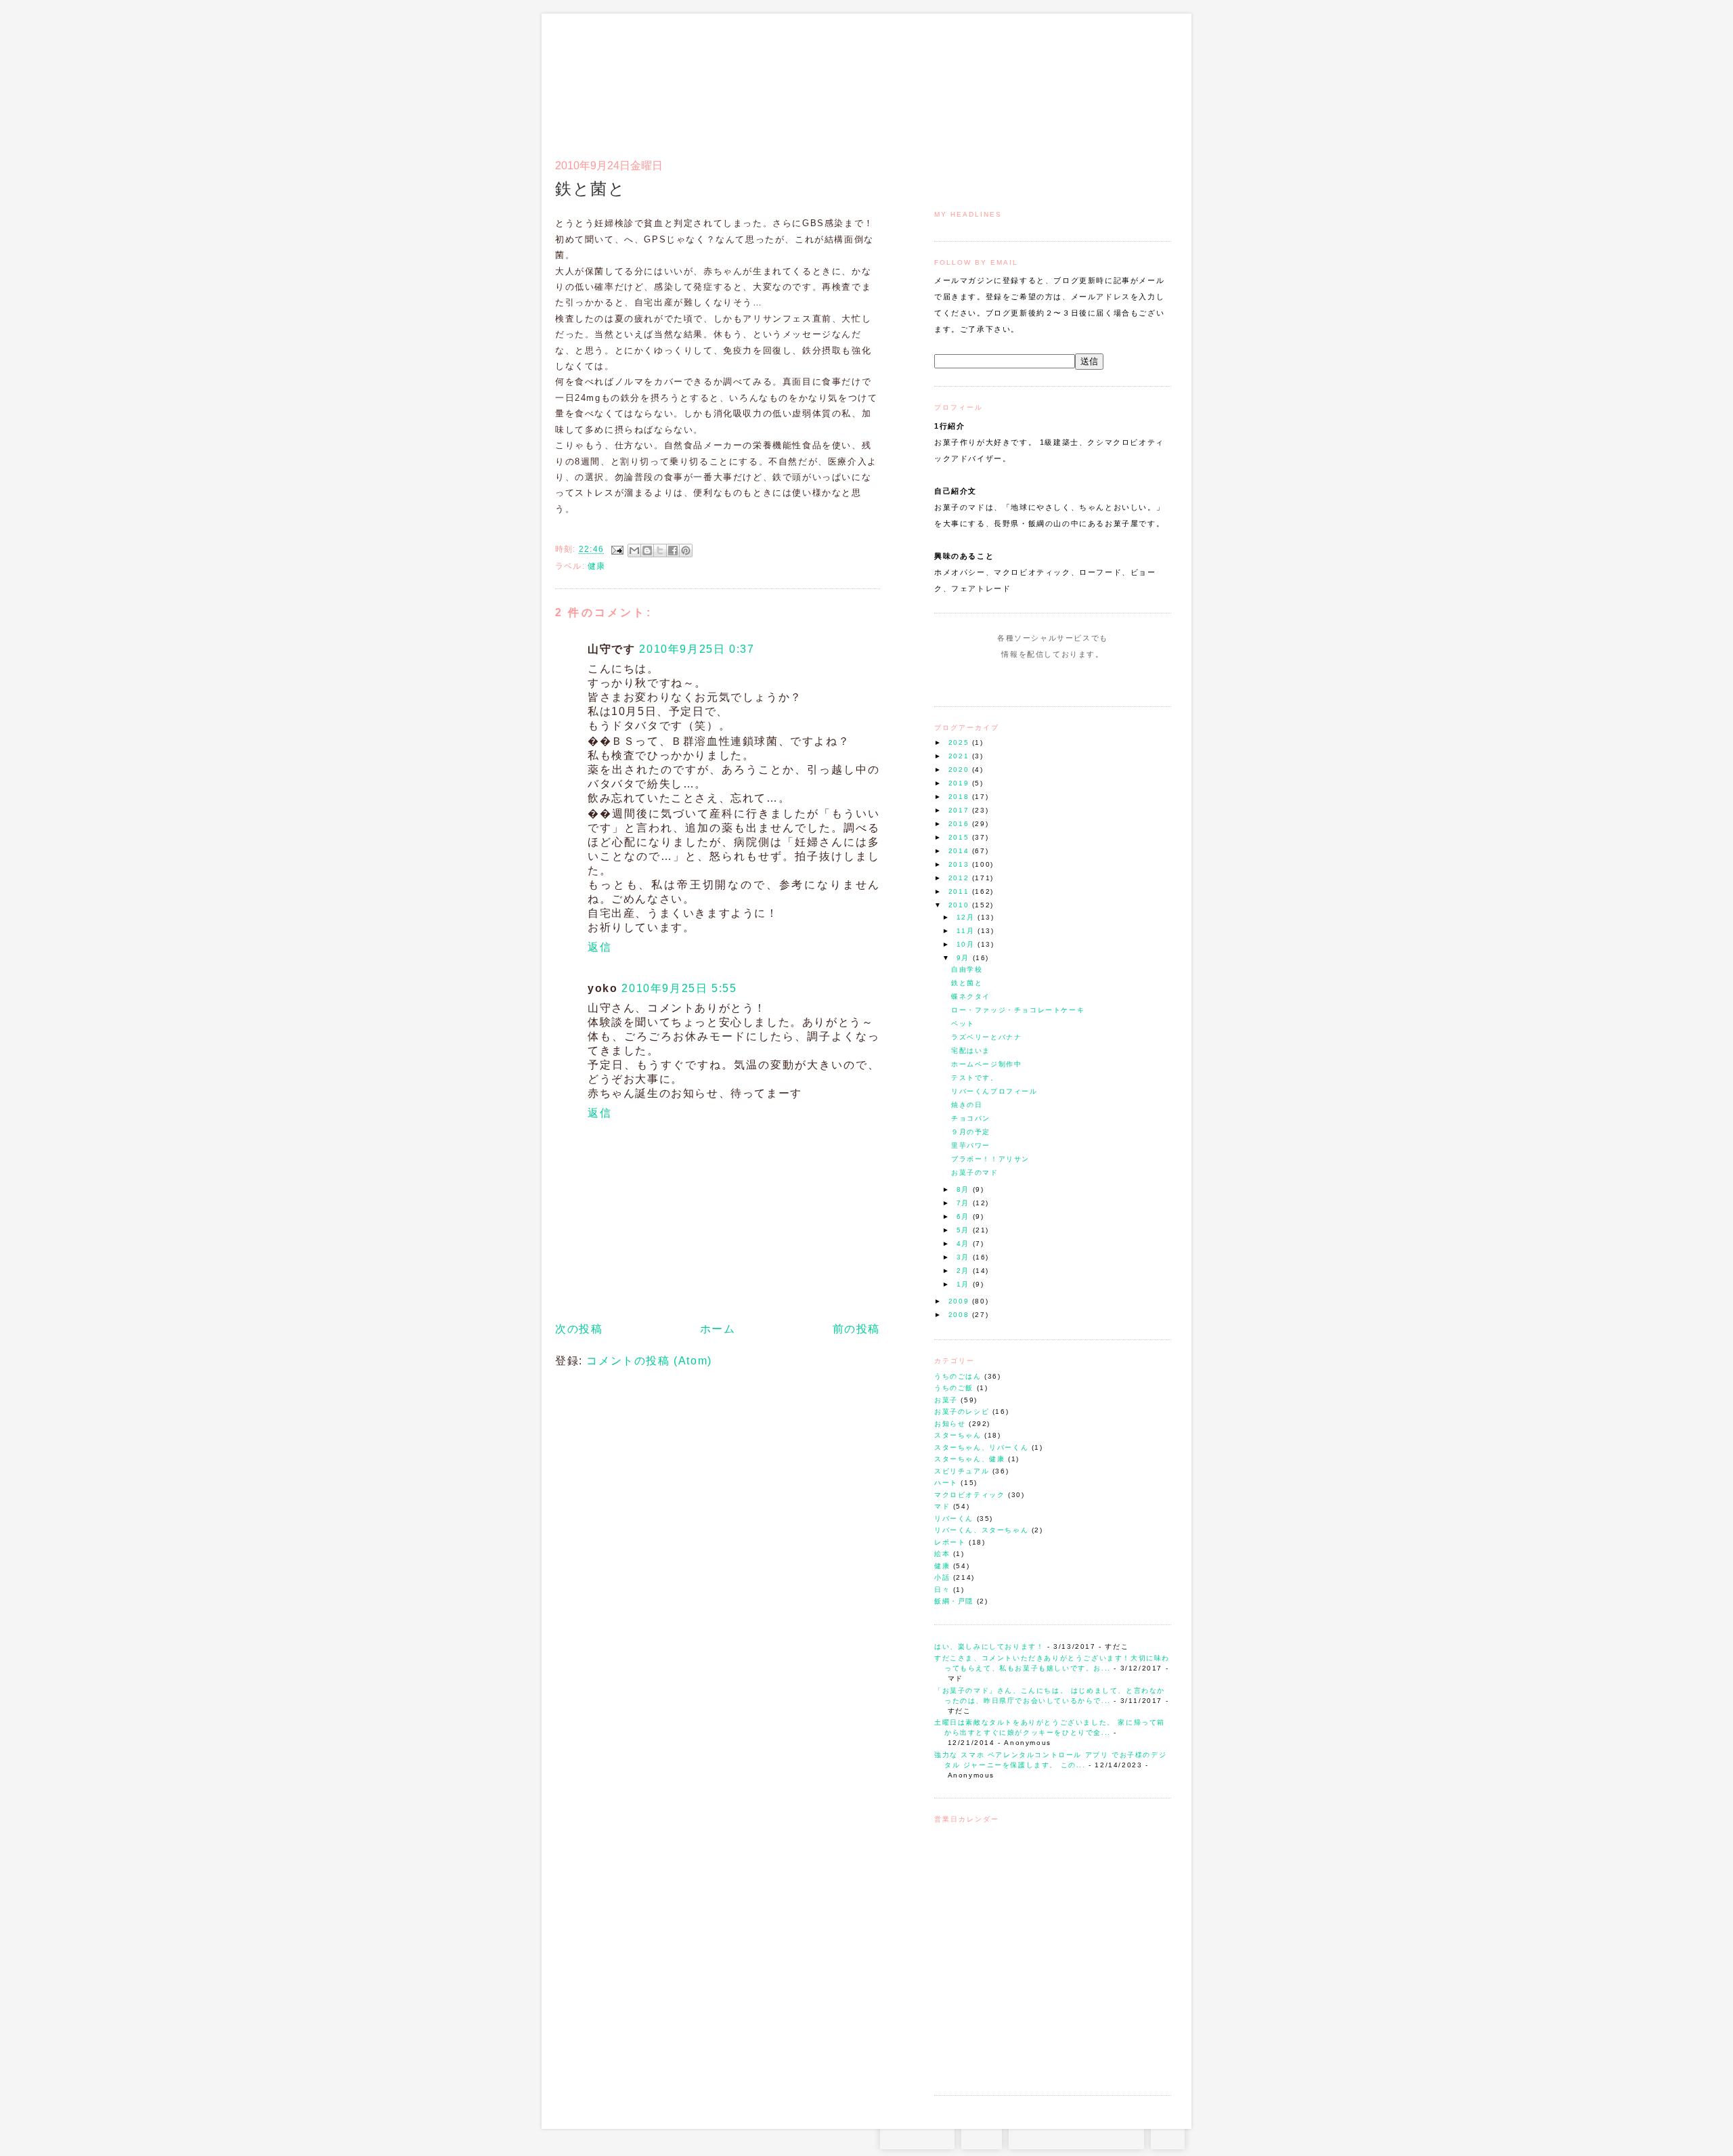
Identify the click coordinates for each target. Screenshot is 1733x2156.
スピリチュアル (962, 1471)
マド (942, 1506)
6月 (965, 1216)
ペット (963, 1023)
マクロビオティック (969, 1495)
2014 (960, 851)
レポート (950, 1542)
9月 (965, 958)
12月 (967, 917)
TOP (1168, 2136)
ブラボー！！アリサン (990, 1159)
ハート (946, 1483)
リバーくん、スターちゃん (981, 1530)
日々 (942, 1590)
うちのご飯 (954, 1388)
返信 (599, 947)
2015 (960, 837)
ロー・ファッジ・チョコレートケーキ (1018, 1010)
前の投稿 (856, 1329)
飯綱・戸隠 (954, 1601)
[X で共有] (660, 551)
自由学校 (967, 969)
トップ (961, 79)
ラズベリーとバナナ (986, 1037)
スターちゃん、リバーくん (981, 1447)
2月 (965, 1271)
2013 (960, 864)
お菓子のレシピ (962, 1411)
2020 (960, 770)
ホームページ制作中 (986, 1064)
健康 (942, 1566)
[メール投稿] (617, 549)
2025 (960, 742)
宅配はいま (971, 1051)
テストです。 (975, 1078)
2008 (960, 1315)
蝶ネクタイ (971, 996)
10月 (967, 944)
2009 (960, 1301)
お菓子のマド (595, 71)
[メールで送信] (634, 551)
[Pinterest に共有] (686, 551)
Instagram (1014, 680)
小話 (942, 1577)
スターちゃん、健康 (969, 1459)
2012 (960, 878)
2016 (960, 824)
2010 (960, 905)
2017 (960, 810)
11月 (967, 931)
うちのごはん (958, 1376)
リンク (1147, 79)
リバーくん (954, 1518)
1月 (965, 1284)
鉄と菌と (967, 983)
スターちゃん (958, 1435)
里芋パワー (971, 1145)
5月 (965, 1230)
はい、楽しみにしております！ (989, 1646)
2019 (960, 783)
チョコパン (971, 1118)
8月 (965, 1189)
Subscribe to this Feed (1098, 680)
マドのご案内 (995, 79)
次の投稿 (579, 1329)
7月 (965, 1203)
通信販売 (1029, 79)
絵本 (942, 1554)
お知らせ (950, 1424)
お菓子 (946, 1400)
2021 (960, 756)
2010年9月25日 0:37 (697, 649)
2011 (960, 891)
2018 (960, 797)
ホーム (718, 1329)
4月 (965, 1244)
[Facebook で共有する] (673, 551)
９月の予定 (971, 1132)
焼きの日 (967, 1105)
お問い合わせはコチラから (1076, 2136)
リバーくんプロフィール (994, 1091)
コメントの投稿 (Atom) (649, 1361)
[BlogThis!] (647, 551)
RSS (982, 2136)
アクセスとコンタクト (1105, 79)
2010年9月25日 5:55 (679, 988)
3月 (965, 1257)
